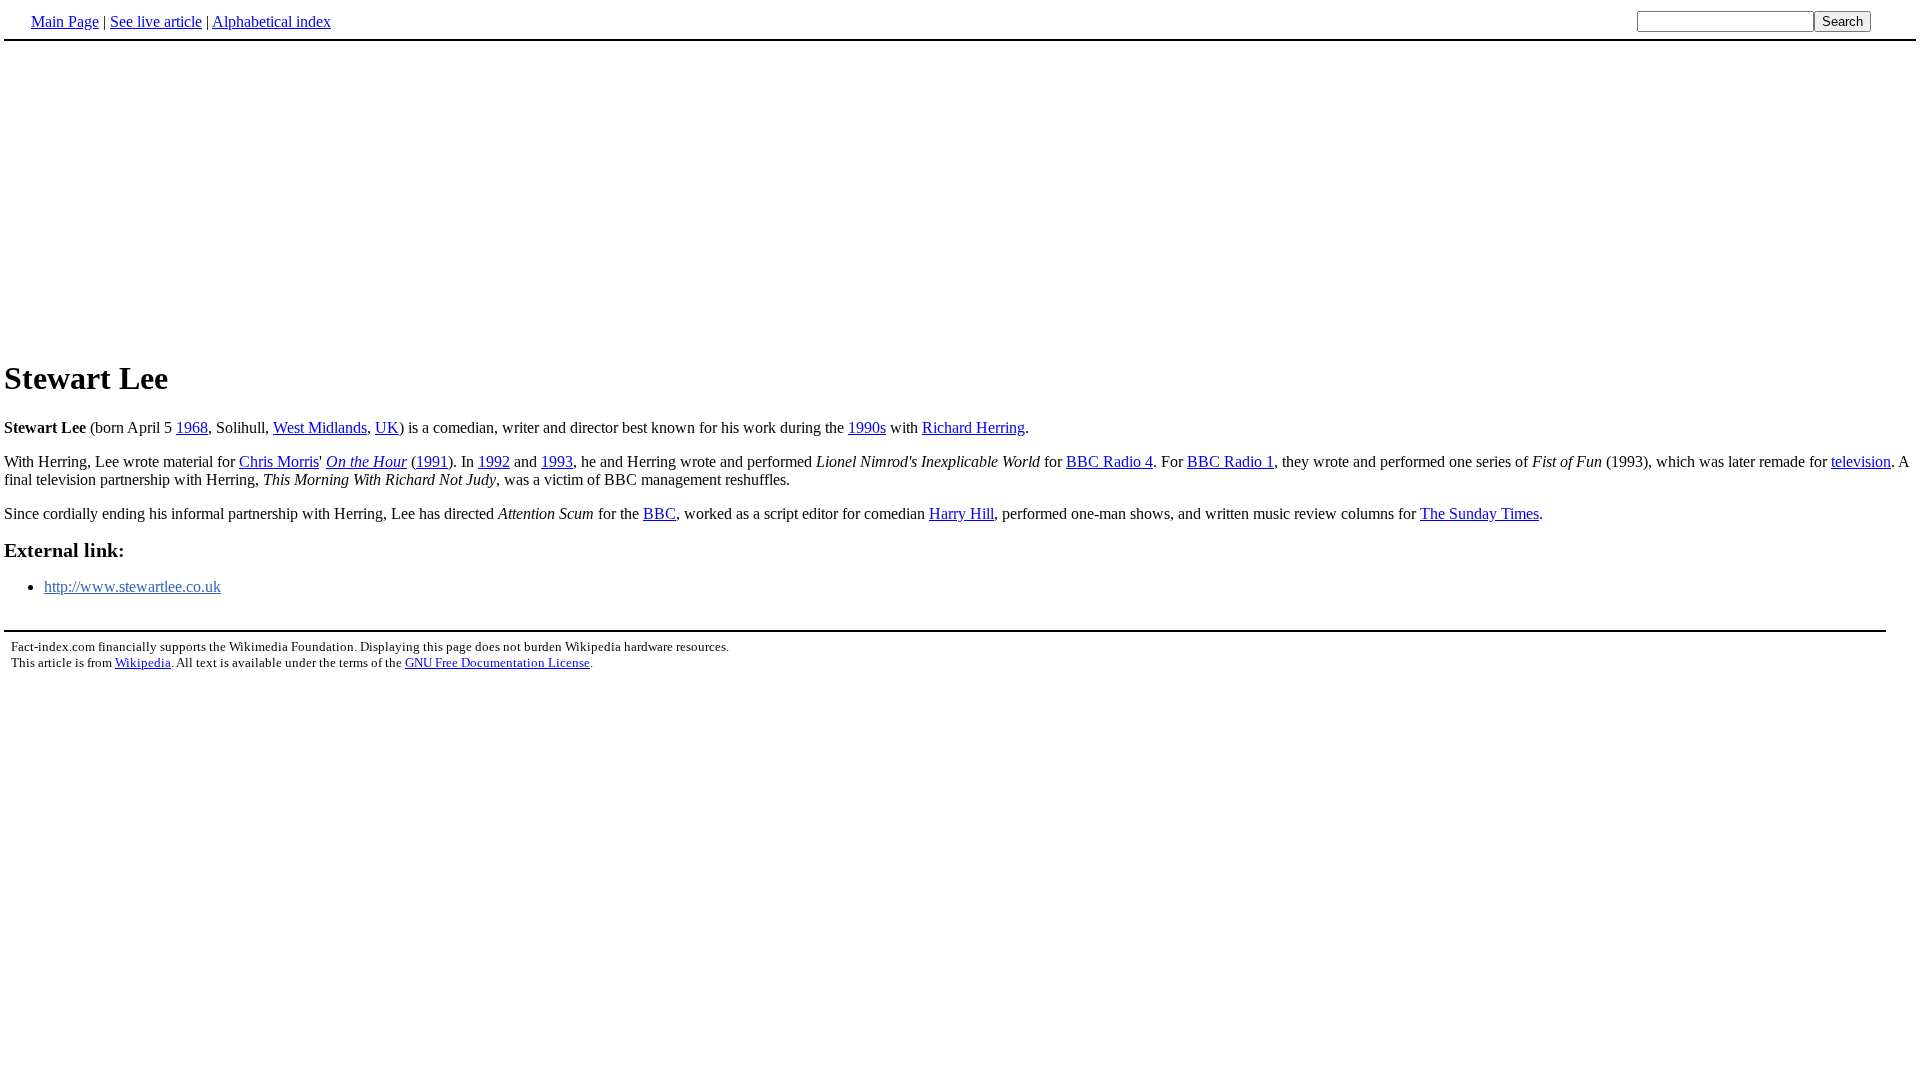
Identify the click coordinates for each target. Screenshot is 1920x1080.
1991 (432, 461)
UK (387, 427)
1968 (192, 427)
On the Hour (366, 461)
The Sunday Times (1479, 513)
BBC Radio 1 (1230, 461)
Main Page (65, 21)
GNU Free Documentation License (497, 662)
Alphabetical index (271, 21)
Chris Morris (279, 461)
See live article (156, 21)
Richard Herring (973, 427)
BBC (659, 513)
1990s (867, 427)
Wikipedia (143, 662)
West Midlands (320, 427)
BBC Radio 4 (1109, 461)
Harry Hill (961, 513)
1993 (557, 461)
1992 (494, 461)
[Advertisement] (960, 199)
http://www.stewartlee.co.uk (132, 586)
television (1861, 461)
